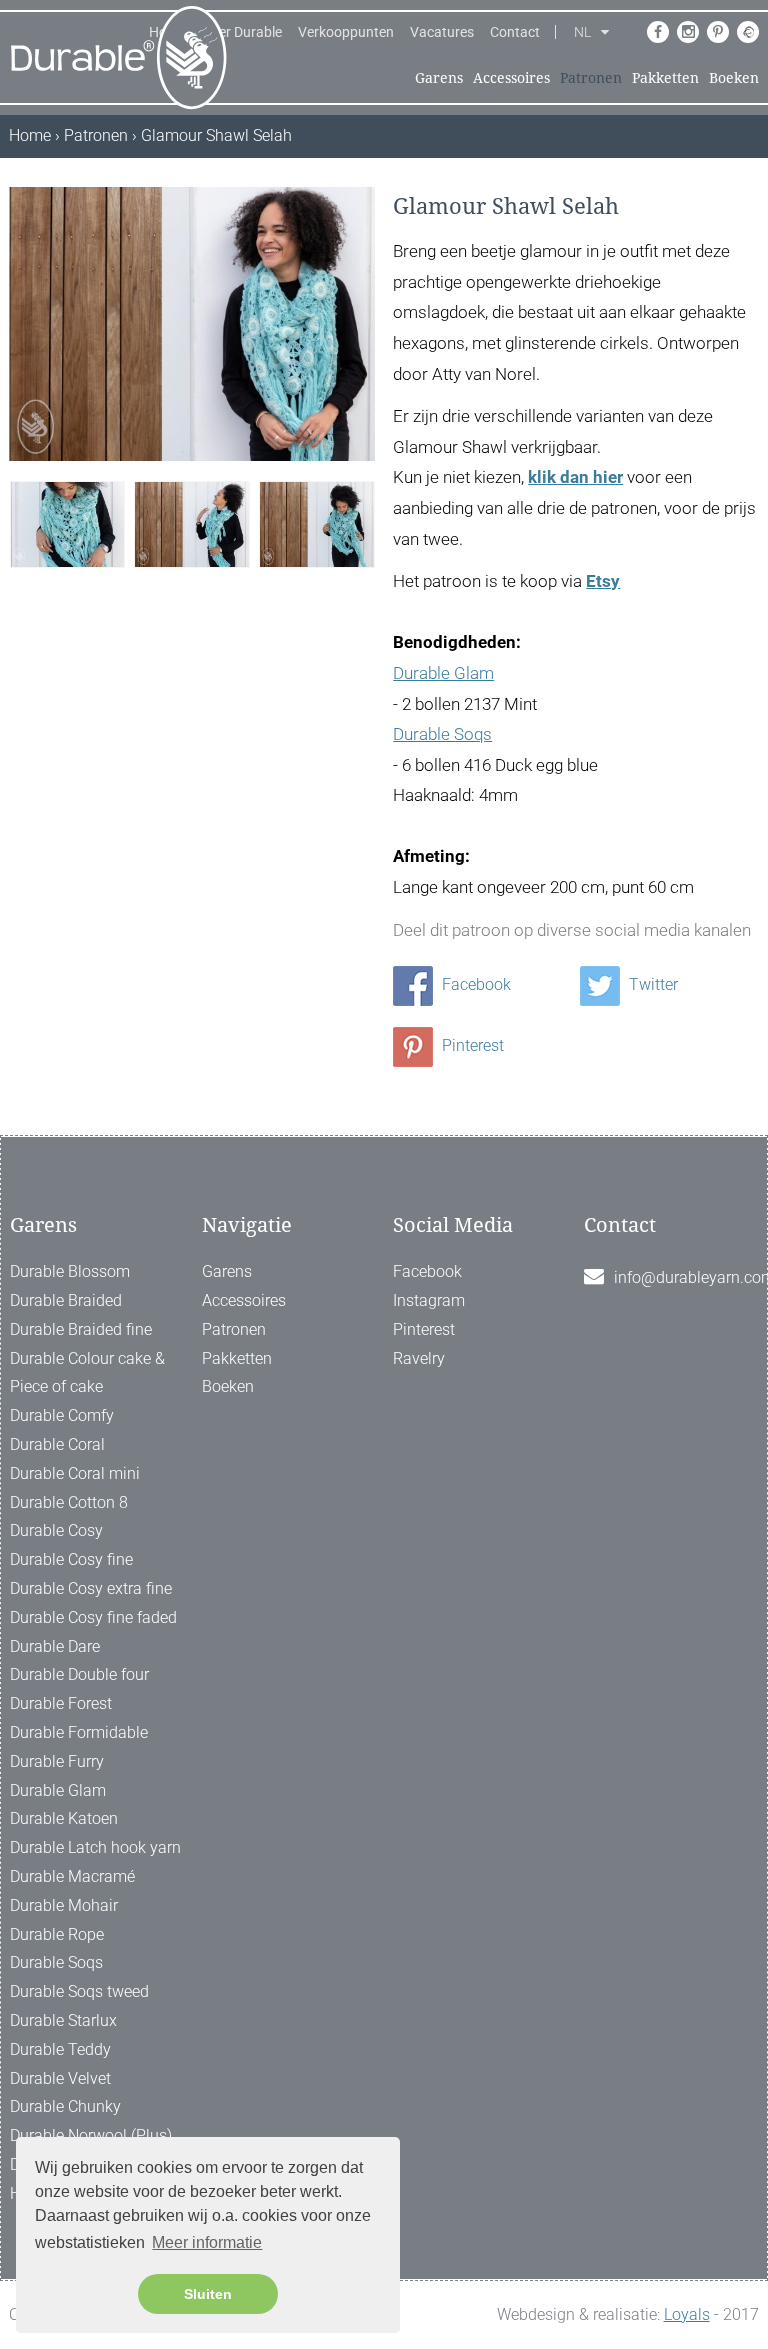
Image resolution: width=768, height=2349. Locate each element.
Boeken (734, 78)
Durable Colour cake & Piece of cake (87, 1373)
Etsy (603, 581)
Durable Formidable (79, 1732)
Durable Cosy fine (71, 1559)
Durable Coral (57, 1444)
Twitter (651, 984)
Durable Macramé (72, 1876)
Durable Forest (61, 1703)
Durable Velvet (60, 2078)
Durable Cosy (56, 1530)
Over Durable (242, 32)
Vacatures (442, 32)
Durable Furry (57, 1761)
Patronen (591, 78)
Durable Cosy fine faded (93, 1617)
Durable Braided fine (81, 1329)
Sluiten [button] (208, 2294)
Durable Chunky (65, 2106)
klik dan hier (575, 477)
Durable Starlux (63, 2020)
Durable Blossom (70, 1271)
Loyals (687, 2314)
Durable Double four (79, 1674)
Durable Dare (55, 1646)
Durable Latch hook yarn (95, 1847)
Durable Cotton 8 (69, 1502)
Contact (515, 32)
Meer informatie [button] (207, 2242)
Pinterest (471, 1045)
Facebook (474, 984)
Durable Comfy (62, 1415)
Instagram (429, 1300)
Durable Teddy (60, 2049)
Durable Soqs (442, 734)
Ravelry (419, 1358)
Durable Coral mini (75, 1473)
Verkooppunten (346, 32)
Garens (439, 78)
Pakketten (665, 78)
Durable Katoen (64, 1818)
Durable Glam (443, 673)
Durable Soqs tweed (79, 1991)
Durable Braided (66, 1300)
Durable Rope (57, 1934)
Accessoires (511, 78)
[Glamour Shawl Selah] (68, 522)
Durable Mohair (64, 1905)
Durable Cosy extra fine (91, 1588)
